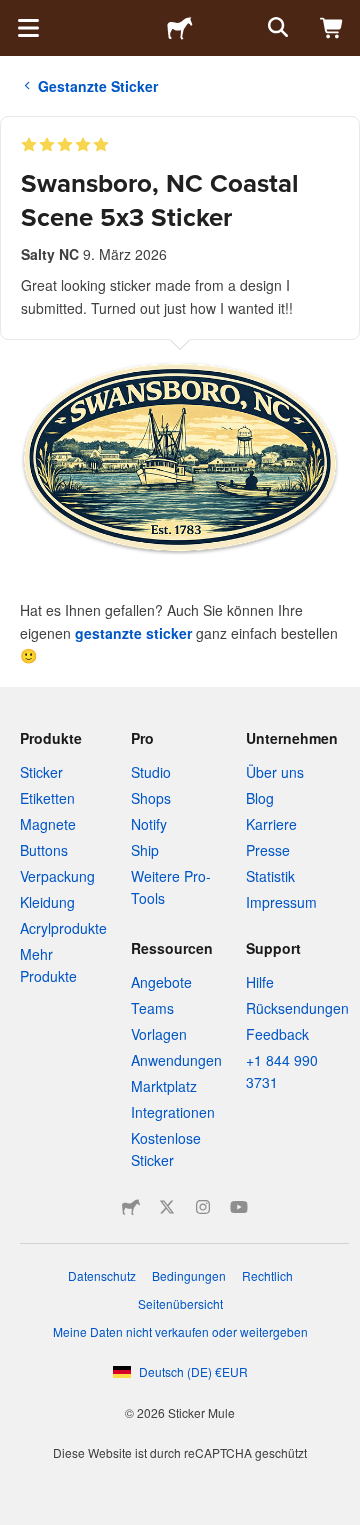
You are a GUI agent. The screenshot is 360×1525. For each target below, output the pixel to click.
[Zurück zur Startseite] (180, 28)
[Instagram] (203, 1207)
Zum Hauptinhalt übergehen (15, 15)
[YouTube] (239, 1207)
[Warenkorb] (332, 28)
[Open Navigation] (28, 28)
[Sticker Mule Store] (131, 1207)
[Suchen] (276, 28)
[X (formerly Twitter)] (167, 1207)
